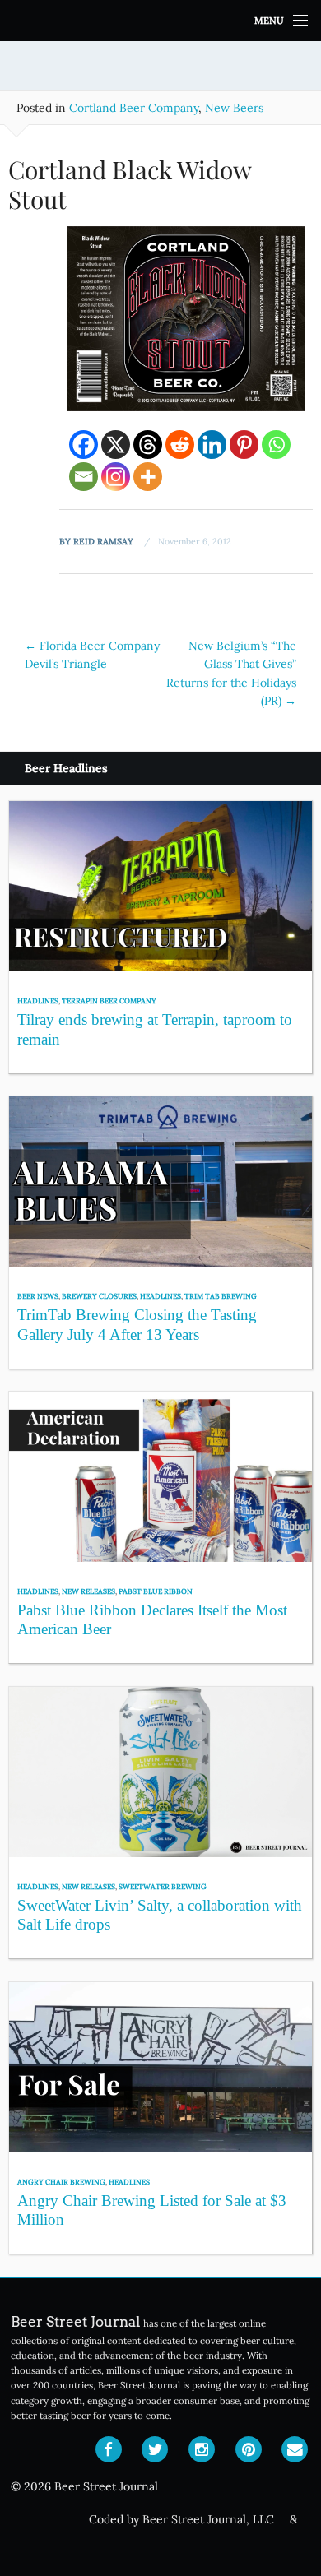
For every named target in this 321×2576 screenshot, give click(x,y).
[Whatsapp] (276, 445)
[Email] (84, 477)
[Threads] (148, 445)
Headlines (38, 1001)
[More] (148, 477)
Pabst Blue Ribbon (156, 1591)
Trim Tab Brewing (221, 1296)
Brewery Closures (99, 1296)
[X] (116, 445)
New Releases (88, 1591)
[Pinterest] (244, 445)
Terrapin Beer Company (109, 1001)
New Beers (234, 108)
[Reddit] (180, 445)
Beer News (38, 1296)
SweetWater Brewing (163, 1886)
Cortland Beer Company (134, 108)
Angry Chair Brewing (61, 2182)
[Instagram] (116, 477)
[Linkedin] (212, 445)
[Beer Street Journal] (160, 21)
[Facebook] (84, 445)
